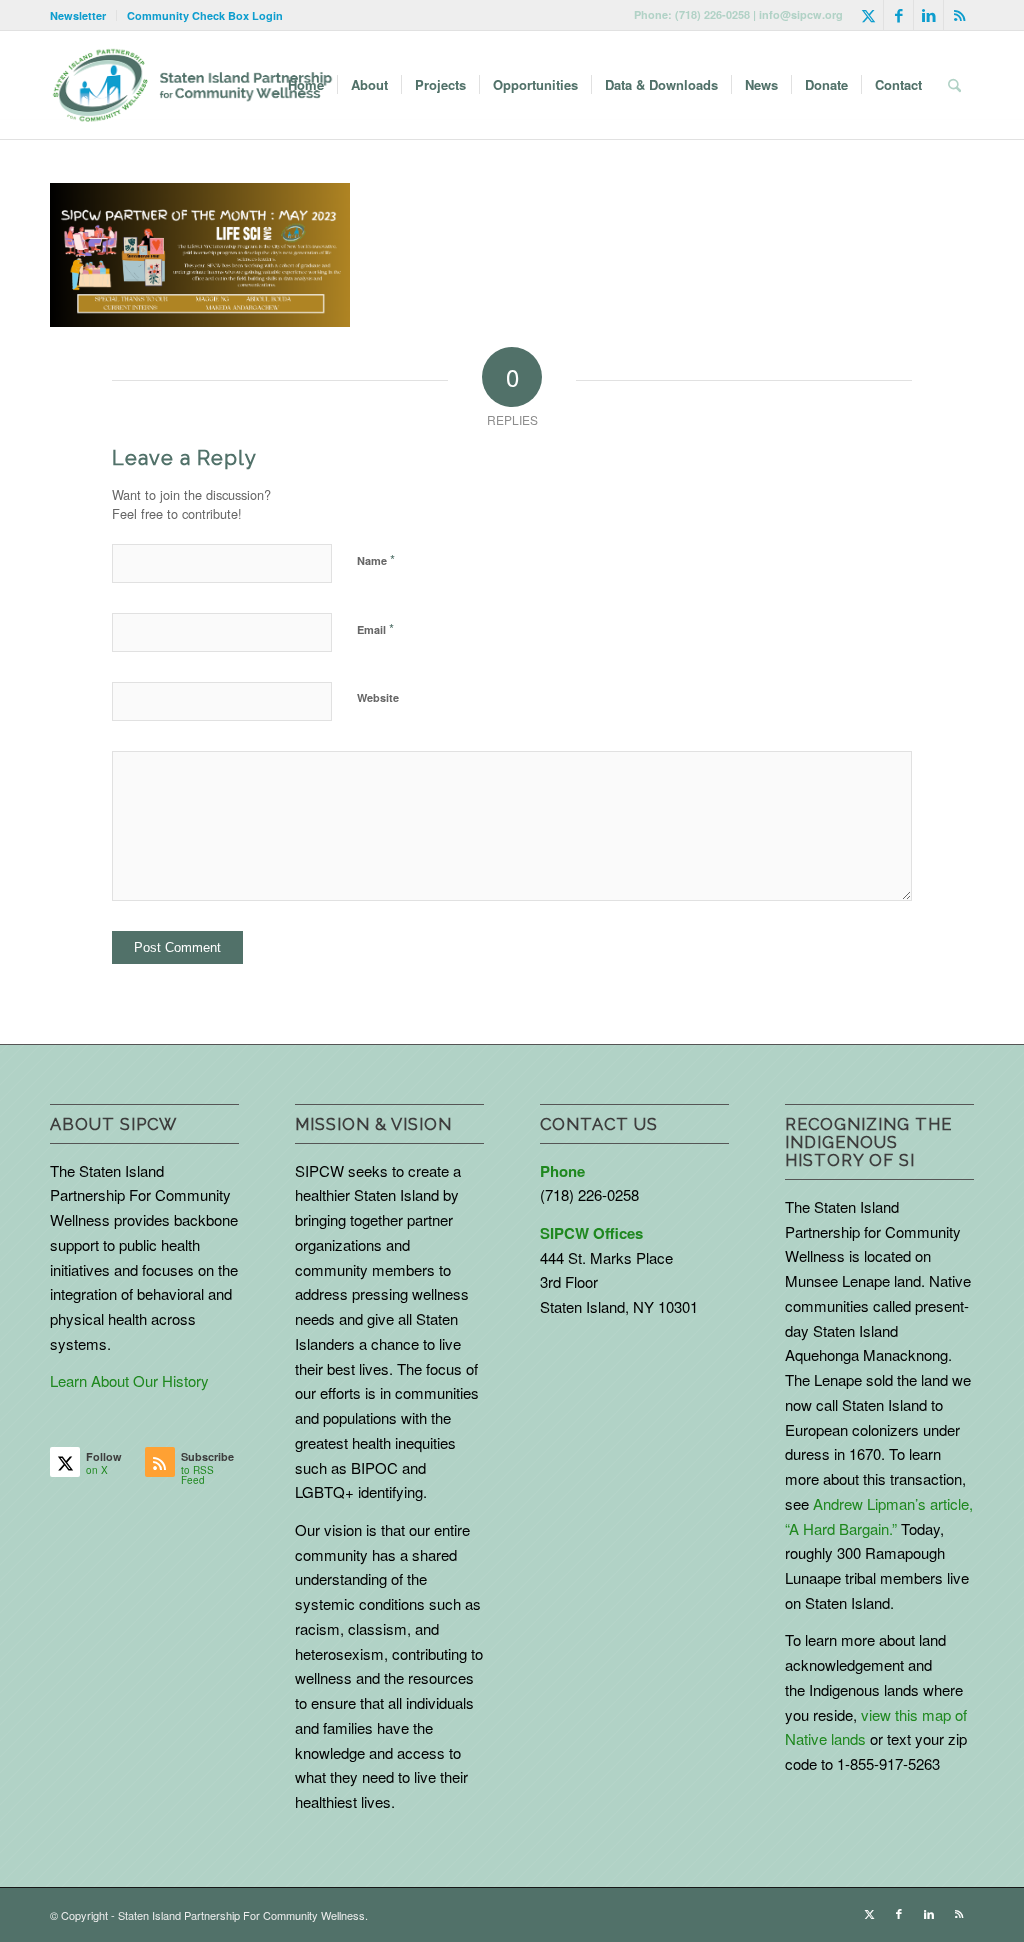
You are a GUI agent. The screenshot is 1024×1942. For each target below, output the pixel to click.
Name (376, 559)
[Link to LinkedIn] (928, 15)
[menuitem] (83, 15)
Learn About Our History (129, 1380)
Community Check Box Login (205, 15)
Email (375, 628)
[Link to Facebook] (898, 15)
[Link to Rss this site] (959, 15)
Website (378, 697)
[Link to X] (868, 15)
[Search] (954, 85)
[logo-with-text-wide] (192, 85)
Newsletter (78, 15)
